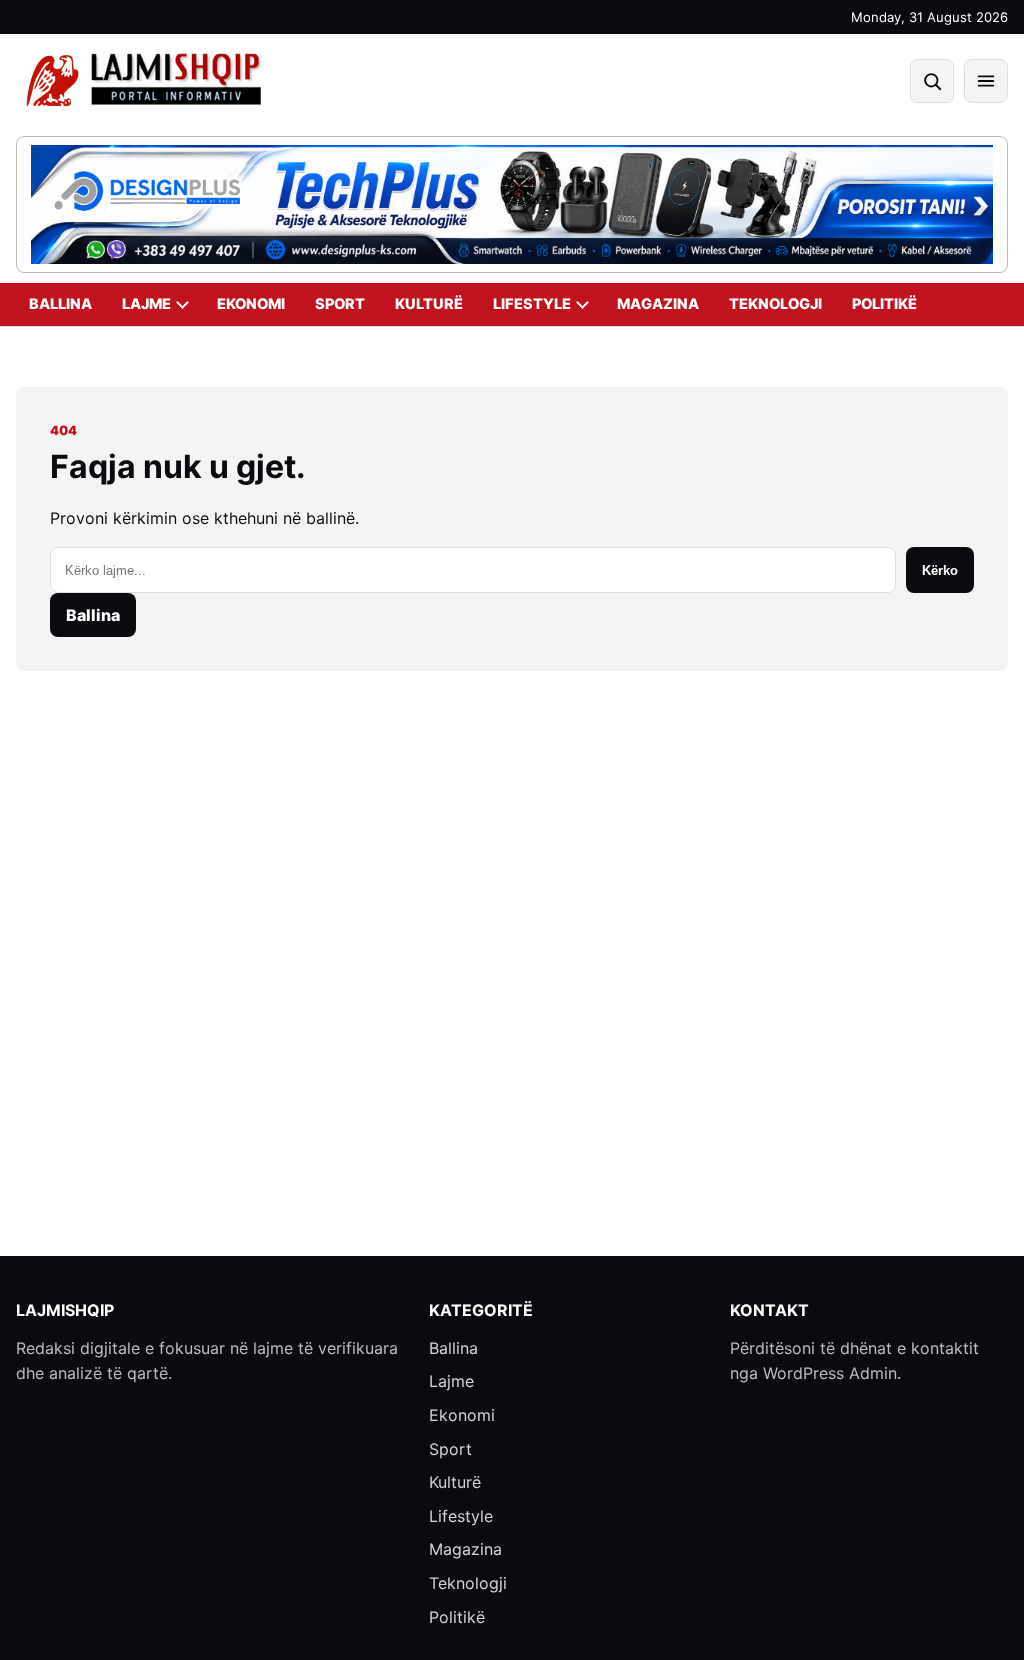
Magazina (658, 304)
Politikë (884, 304)
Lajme (146, 304)
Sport (340, 304)
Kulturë (429, 304)
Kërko (940, 570)
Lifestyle (532, 304)
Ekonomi (251, 304)
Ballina (60, 304)
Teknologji (775, 304)
